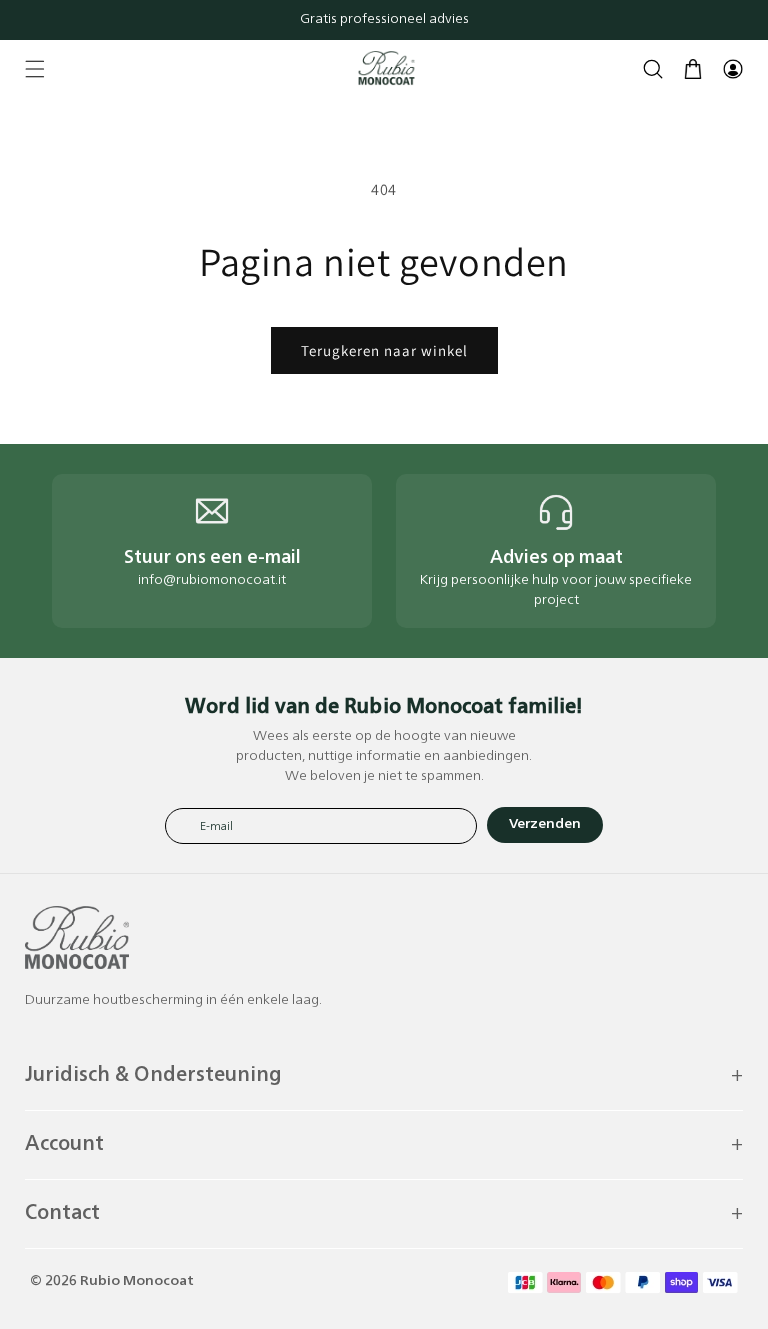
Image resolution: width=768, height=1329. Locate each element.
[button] (35, 69)
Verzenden (545, 824)
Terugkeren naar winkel (384, 350)
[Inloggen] (733, 69)
